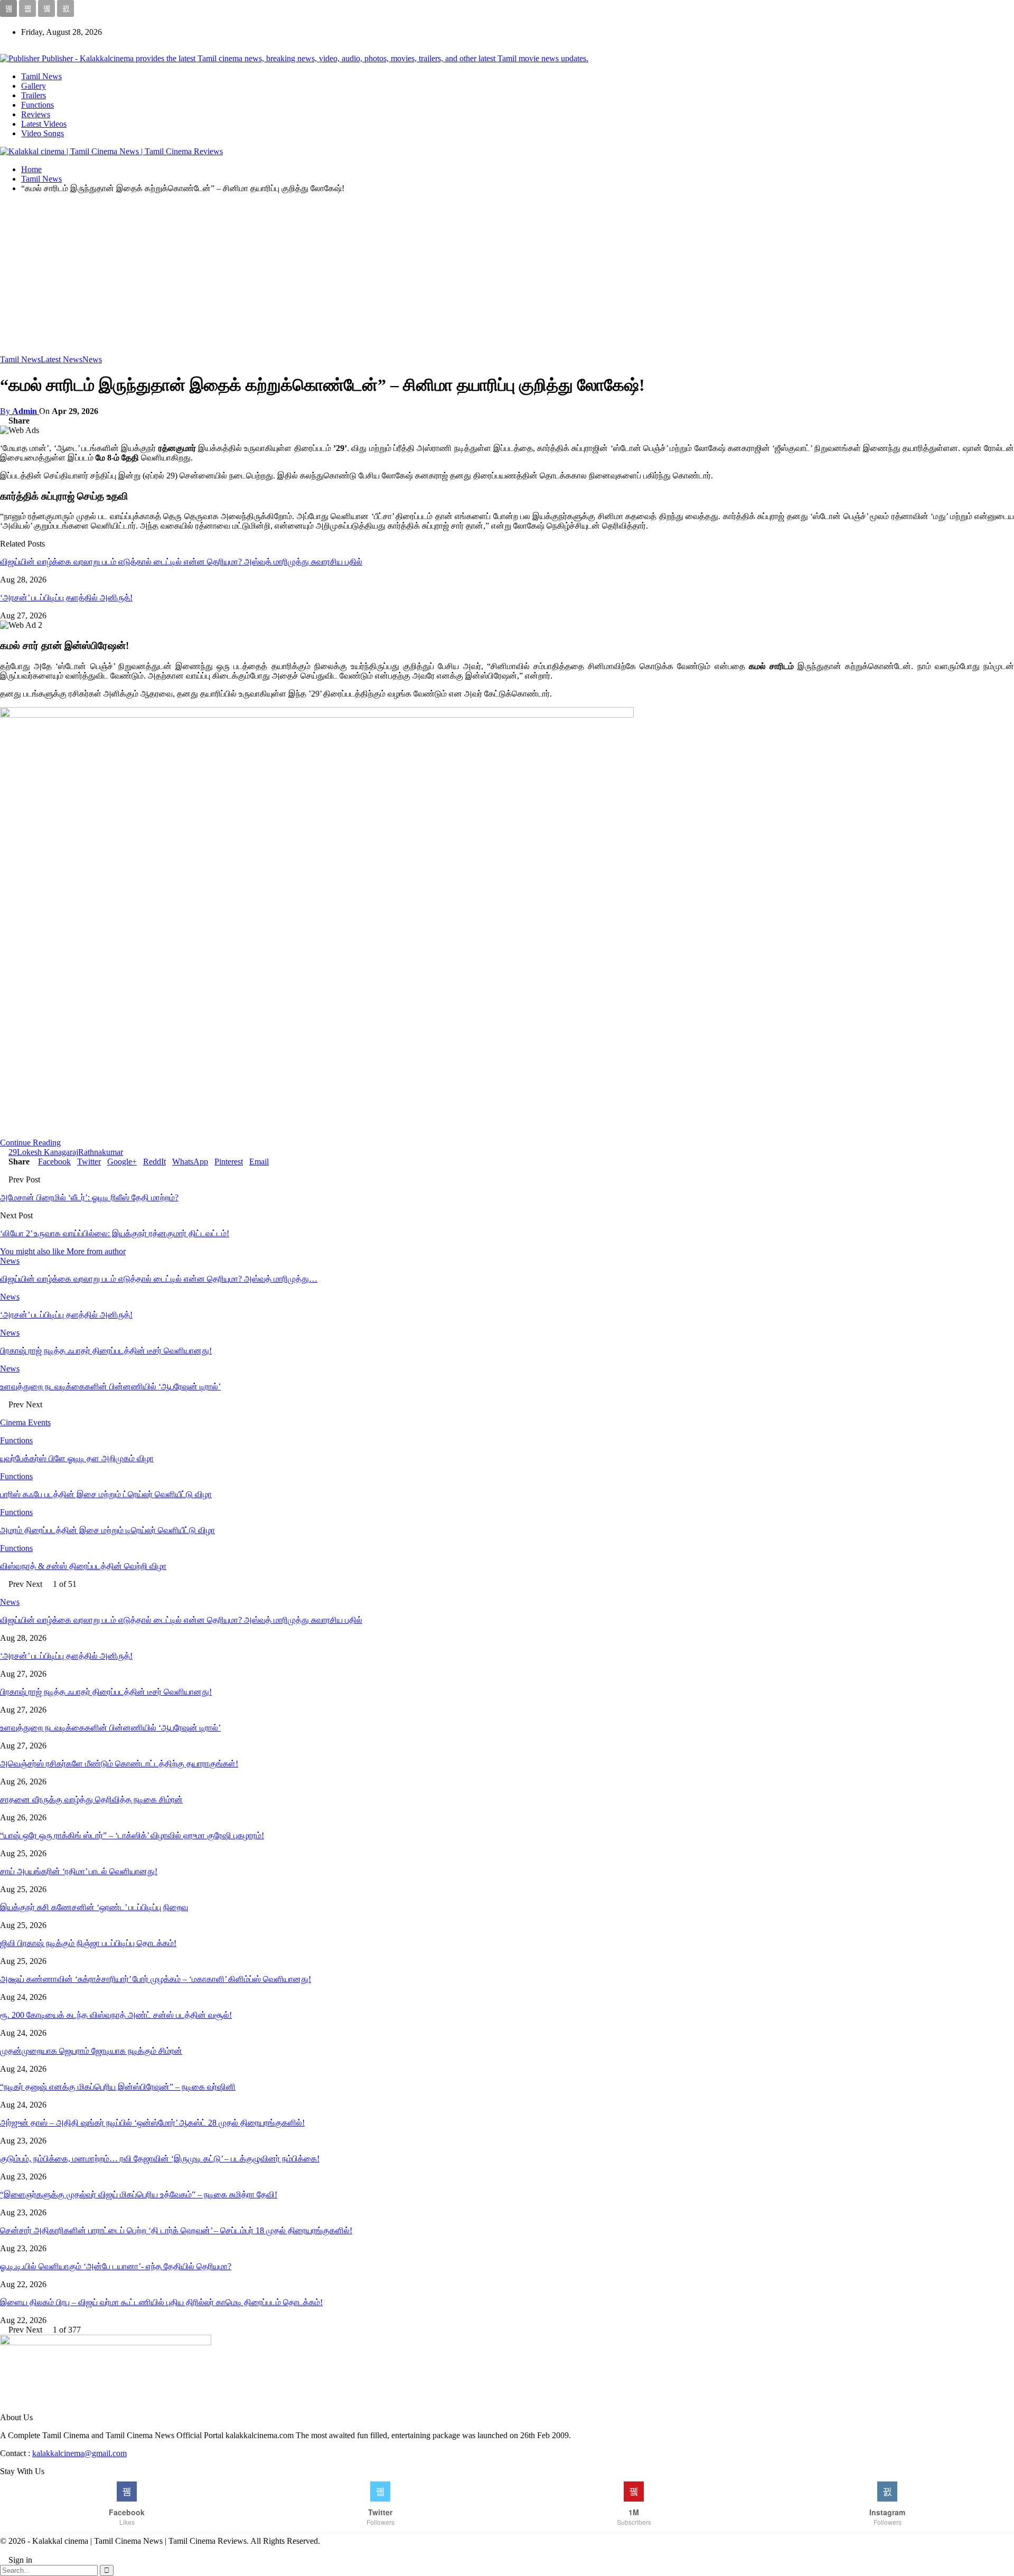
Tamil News (41, 76)
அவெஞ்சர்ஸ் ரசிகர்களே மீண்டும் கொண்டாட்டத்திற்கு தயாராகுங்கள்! (119, 1764)
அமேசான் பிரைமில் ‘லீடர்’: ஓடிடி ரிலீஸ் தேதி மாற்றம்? (89, 1197)
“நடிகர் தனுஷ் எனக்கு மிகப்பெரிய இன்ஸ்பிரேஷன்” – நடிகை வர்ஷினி (118, 2087)
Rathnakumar (101, 1152)
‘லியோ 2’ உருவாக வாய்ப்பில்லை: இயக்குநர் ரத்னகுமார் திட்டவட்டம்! (115, 1233)
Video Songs (43, 133)
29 (13, 1152)
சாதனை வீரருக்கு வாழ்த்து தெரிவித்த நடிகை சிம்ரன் (91, 1799)
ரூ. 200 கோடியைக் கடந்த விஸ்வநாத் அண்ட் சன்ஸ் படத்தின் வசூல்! (116, 2015)
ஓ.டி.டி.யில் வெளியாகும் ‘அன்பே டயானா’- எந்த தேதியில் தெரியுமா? (116, 2266)
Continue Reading (30, 1143)
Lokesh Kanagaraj (48, 1152)
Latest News (62, 359)
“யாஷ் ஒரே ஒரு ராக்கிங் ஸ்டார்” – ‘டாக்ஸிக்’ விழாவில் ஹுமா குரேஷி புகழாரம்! (132, 1835)
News (92, 359)
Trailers (34, 95)
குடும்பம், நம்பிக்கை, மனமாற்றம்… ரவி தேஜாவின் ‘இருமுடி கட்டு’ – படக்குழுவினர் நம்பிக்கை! (160, 2159)
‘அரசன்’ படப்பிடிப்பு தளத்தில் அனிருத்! (66, 598)
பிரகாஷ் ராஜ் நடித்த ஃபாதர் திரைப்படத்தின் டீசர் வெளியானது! (106, 1692)
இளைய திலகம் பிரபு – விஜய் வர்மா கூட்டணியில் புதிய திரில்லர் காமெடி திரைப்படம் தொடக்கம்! (161, 2302)
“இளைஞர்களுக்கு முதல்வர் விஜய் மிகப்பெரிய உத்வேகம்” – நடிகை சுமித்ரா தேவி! (139, 2194)
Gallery (34, 86)
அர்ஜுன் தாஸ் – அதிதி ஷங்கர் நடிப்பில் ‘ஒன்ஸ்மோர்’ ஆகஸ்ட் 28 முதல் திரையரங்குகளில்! (152, 2123)
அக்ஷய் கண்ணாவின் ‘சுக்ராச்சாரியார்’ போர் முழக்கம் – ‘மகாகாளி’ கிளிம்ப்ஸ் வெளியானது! (156, 1979)
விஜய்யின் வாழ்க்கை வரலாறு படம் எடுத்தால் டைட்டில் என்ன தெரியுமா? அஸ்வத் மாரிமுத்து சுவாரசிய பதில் (181, 562)
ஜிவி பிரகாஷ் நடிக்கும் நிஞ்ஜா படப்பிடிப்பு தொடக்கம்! (88, 1943)
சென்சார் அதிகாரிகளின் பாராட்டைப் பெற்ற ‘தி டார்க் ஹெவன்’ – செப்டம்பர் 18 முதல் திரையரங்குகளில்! (176, 2230)
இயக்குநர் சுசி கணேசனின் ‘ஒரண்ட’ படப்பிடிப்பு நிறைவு (94, 1907)
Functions (37, 105)
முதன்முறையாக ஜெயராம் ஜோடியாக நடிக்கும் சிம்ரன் (91, 2051)
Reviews (36, 114)
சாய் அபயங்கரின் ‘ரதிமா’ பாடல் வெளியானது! (79, 1871)
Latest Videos (44, 124)
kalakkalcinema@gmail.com (79, 2453)
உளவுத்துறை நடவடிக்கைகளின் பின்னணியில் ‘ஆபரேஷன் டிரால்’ (110, 1728)
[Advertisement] (507, 276)
